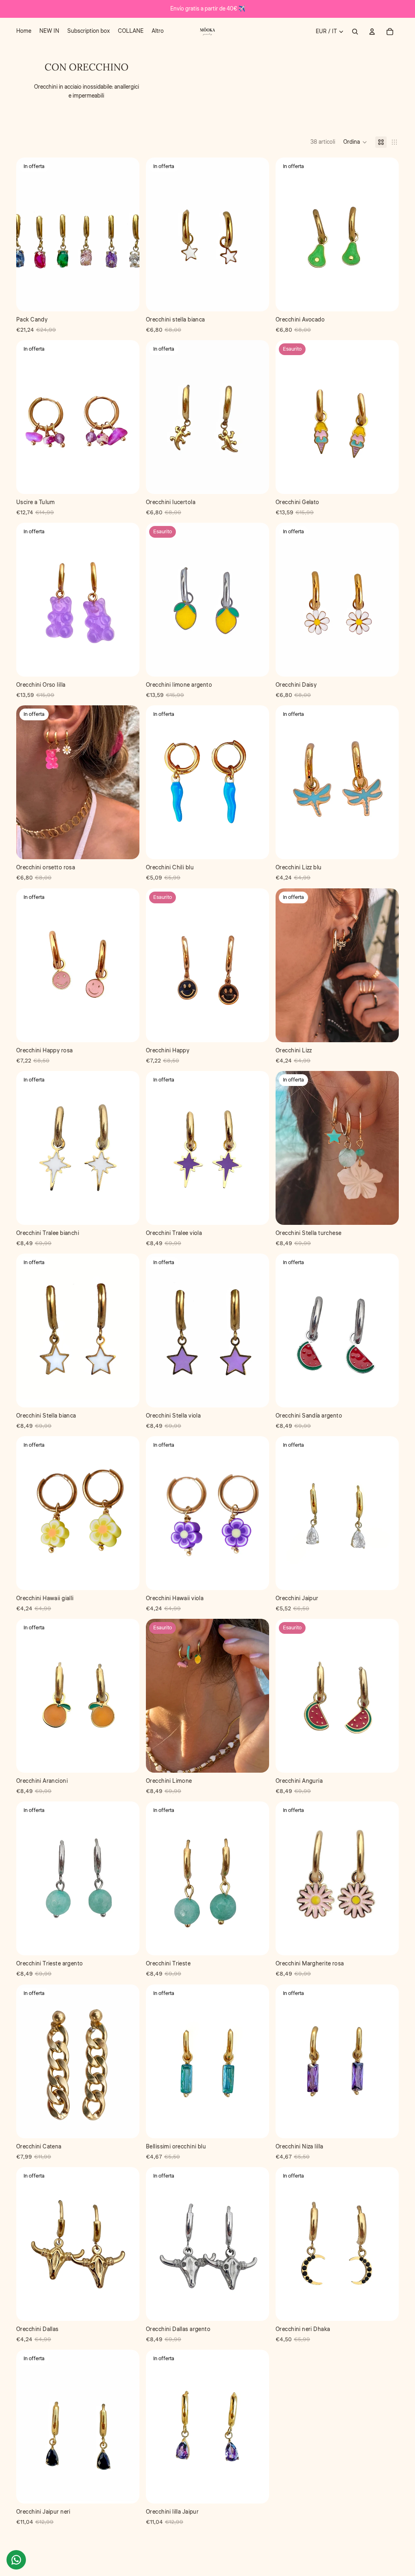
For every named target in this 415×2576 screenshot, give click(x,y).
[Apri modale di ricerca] (355, 32)
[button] (355, 142)
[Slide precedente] (28, 417)
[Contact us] (16, 2560)
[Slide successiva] (127, 417)
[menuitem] (24, 32)
